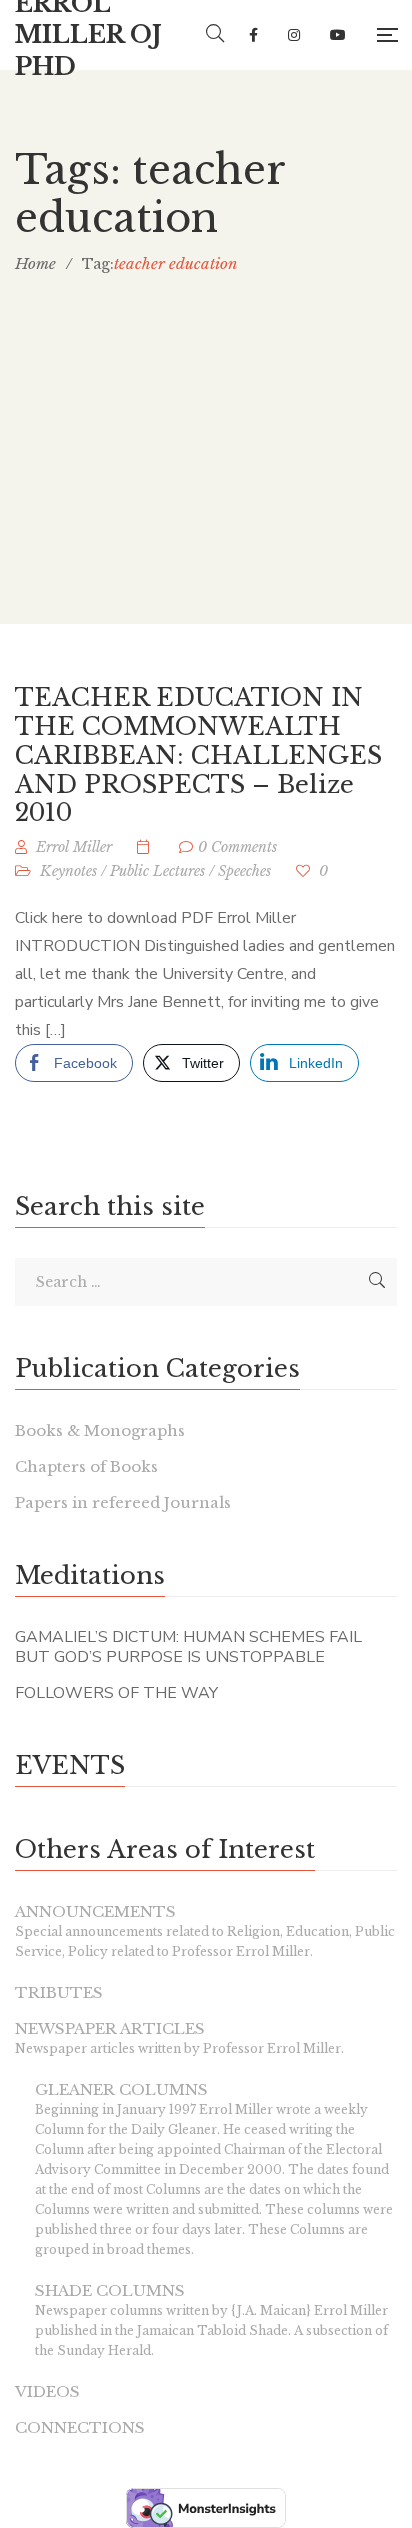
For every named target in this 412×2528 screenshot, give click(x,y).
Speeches (244, 871)
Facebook (253, 35)
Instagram (294, 35)
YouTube (338, 35)
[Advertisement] (206, 488)
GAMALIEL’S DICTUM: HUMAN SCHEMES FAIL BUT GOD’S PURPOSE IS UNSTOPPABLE (188, 1647)
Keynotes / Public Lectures (122, 871)
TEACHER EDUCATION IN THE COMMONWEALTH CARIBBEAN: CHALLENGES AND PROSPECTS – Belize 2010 (198, 755)
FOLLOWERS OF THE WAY (116, 1693)
